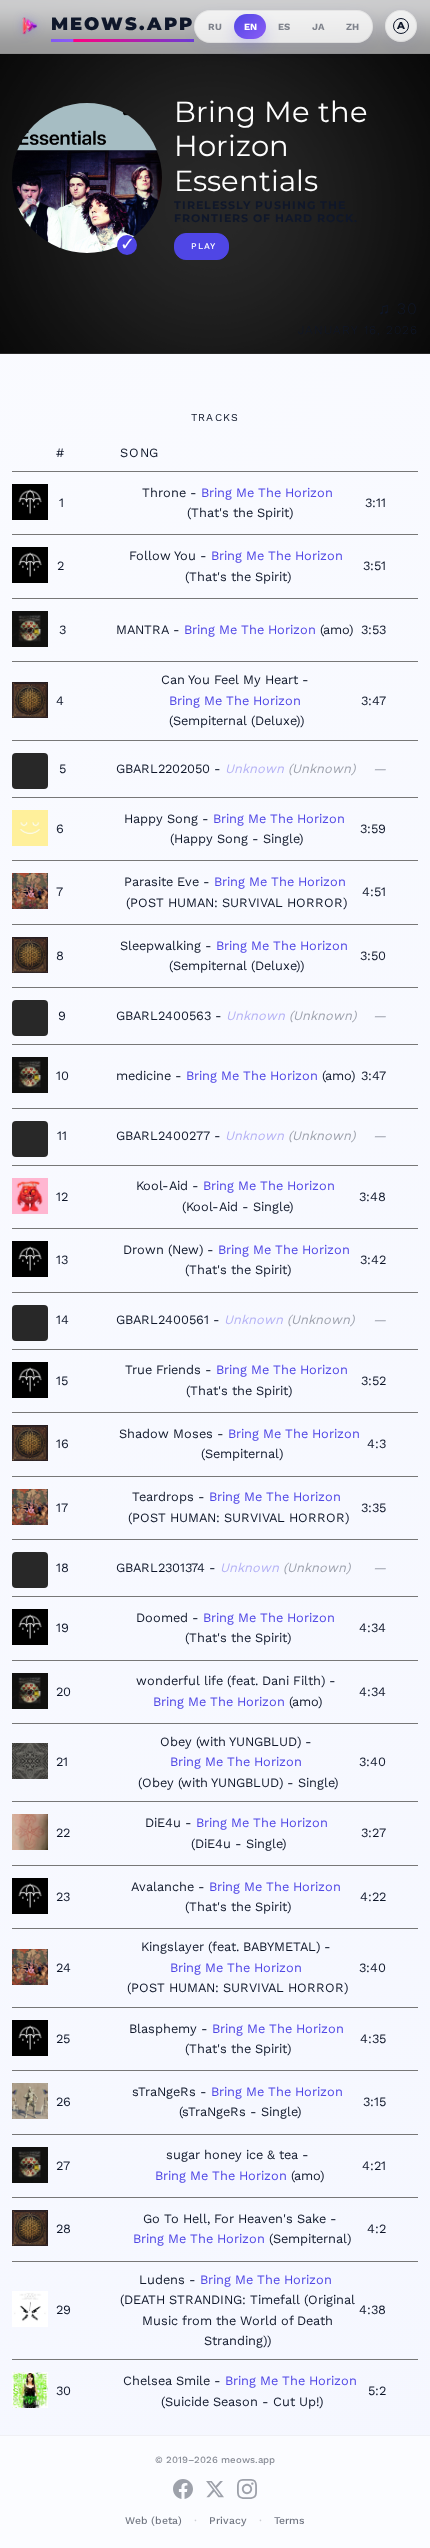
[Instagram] (247, 2489)
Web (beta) (153, 2520)
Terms (289, 2520)
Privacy (228, 2520)
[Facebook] (183, 2489)
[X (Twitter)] (215, 2489)
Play (203, 246)
